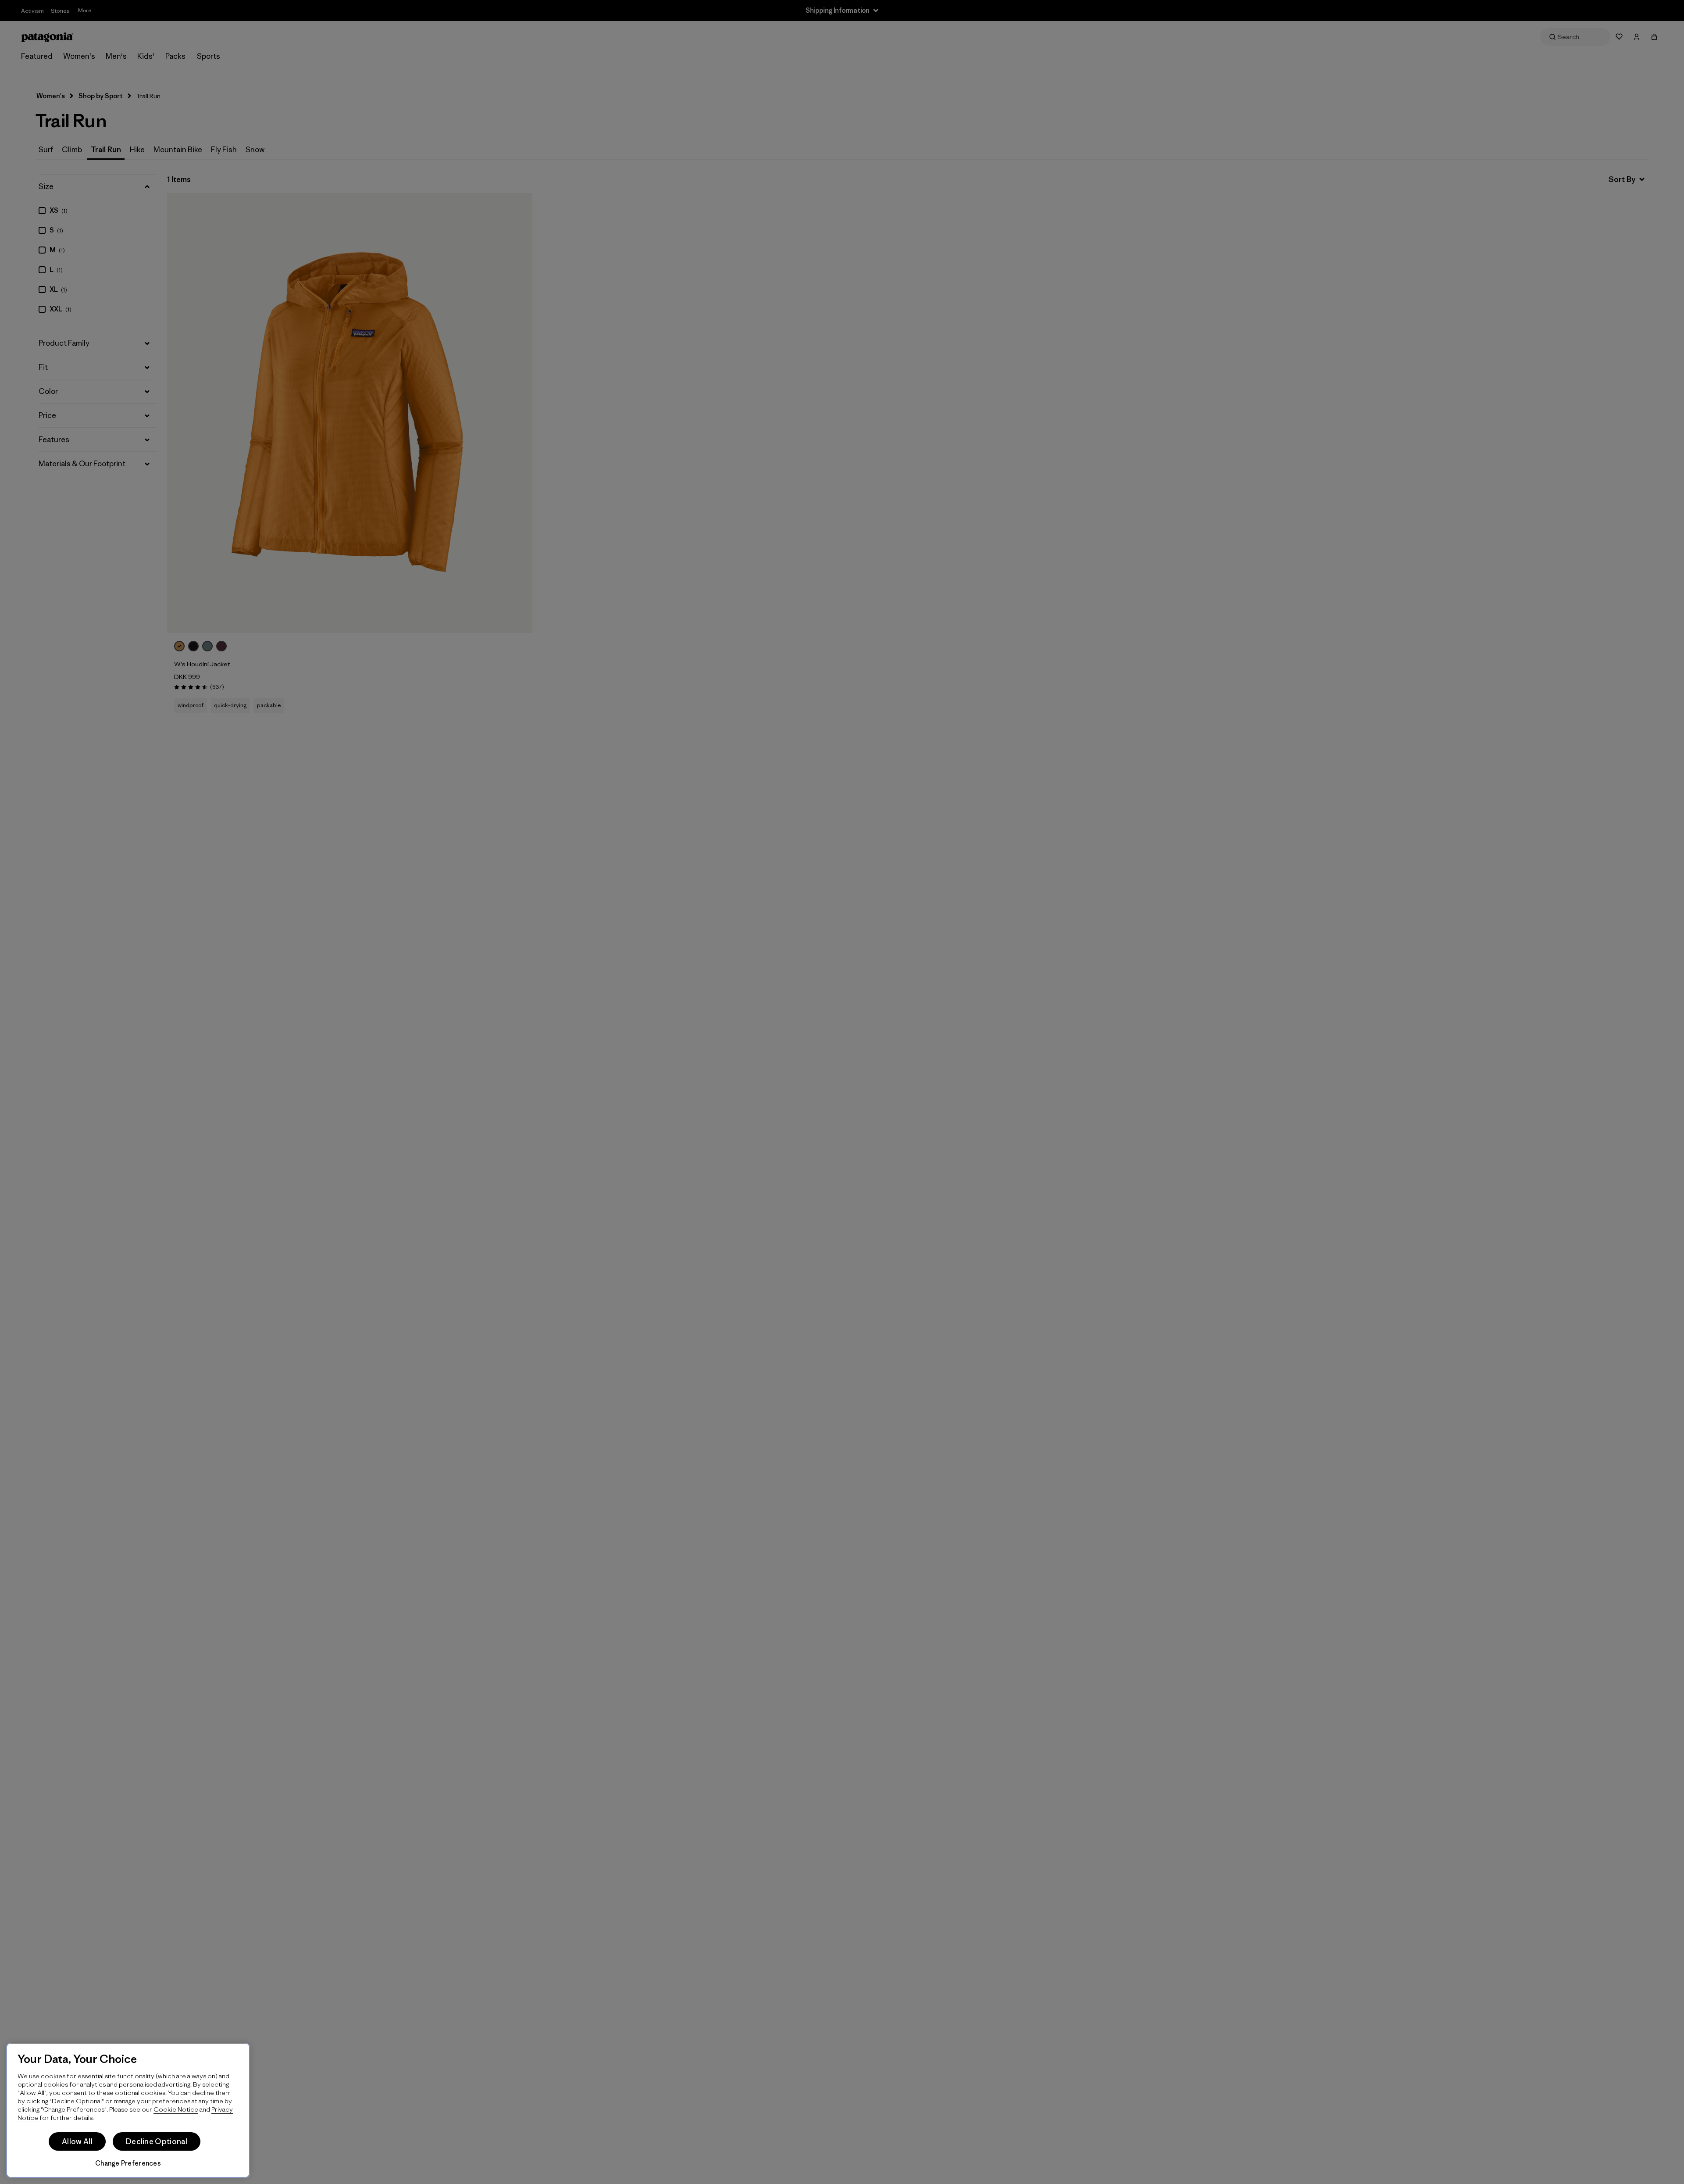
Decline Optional (157, 2141)
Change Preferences (128, 2163)
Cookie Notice (176, 2109)
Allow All (77, 2141)
